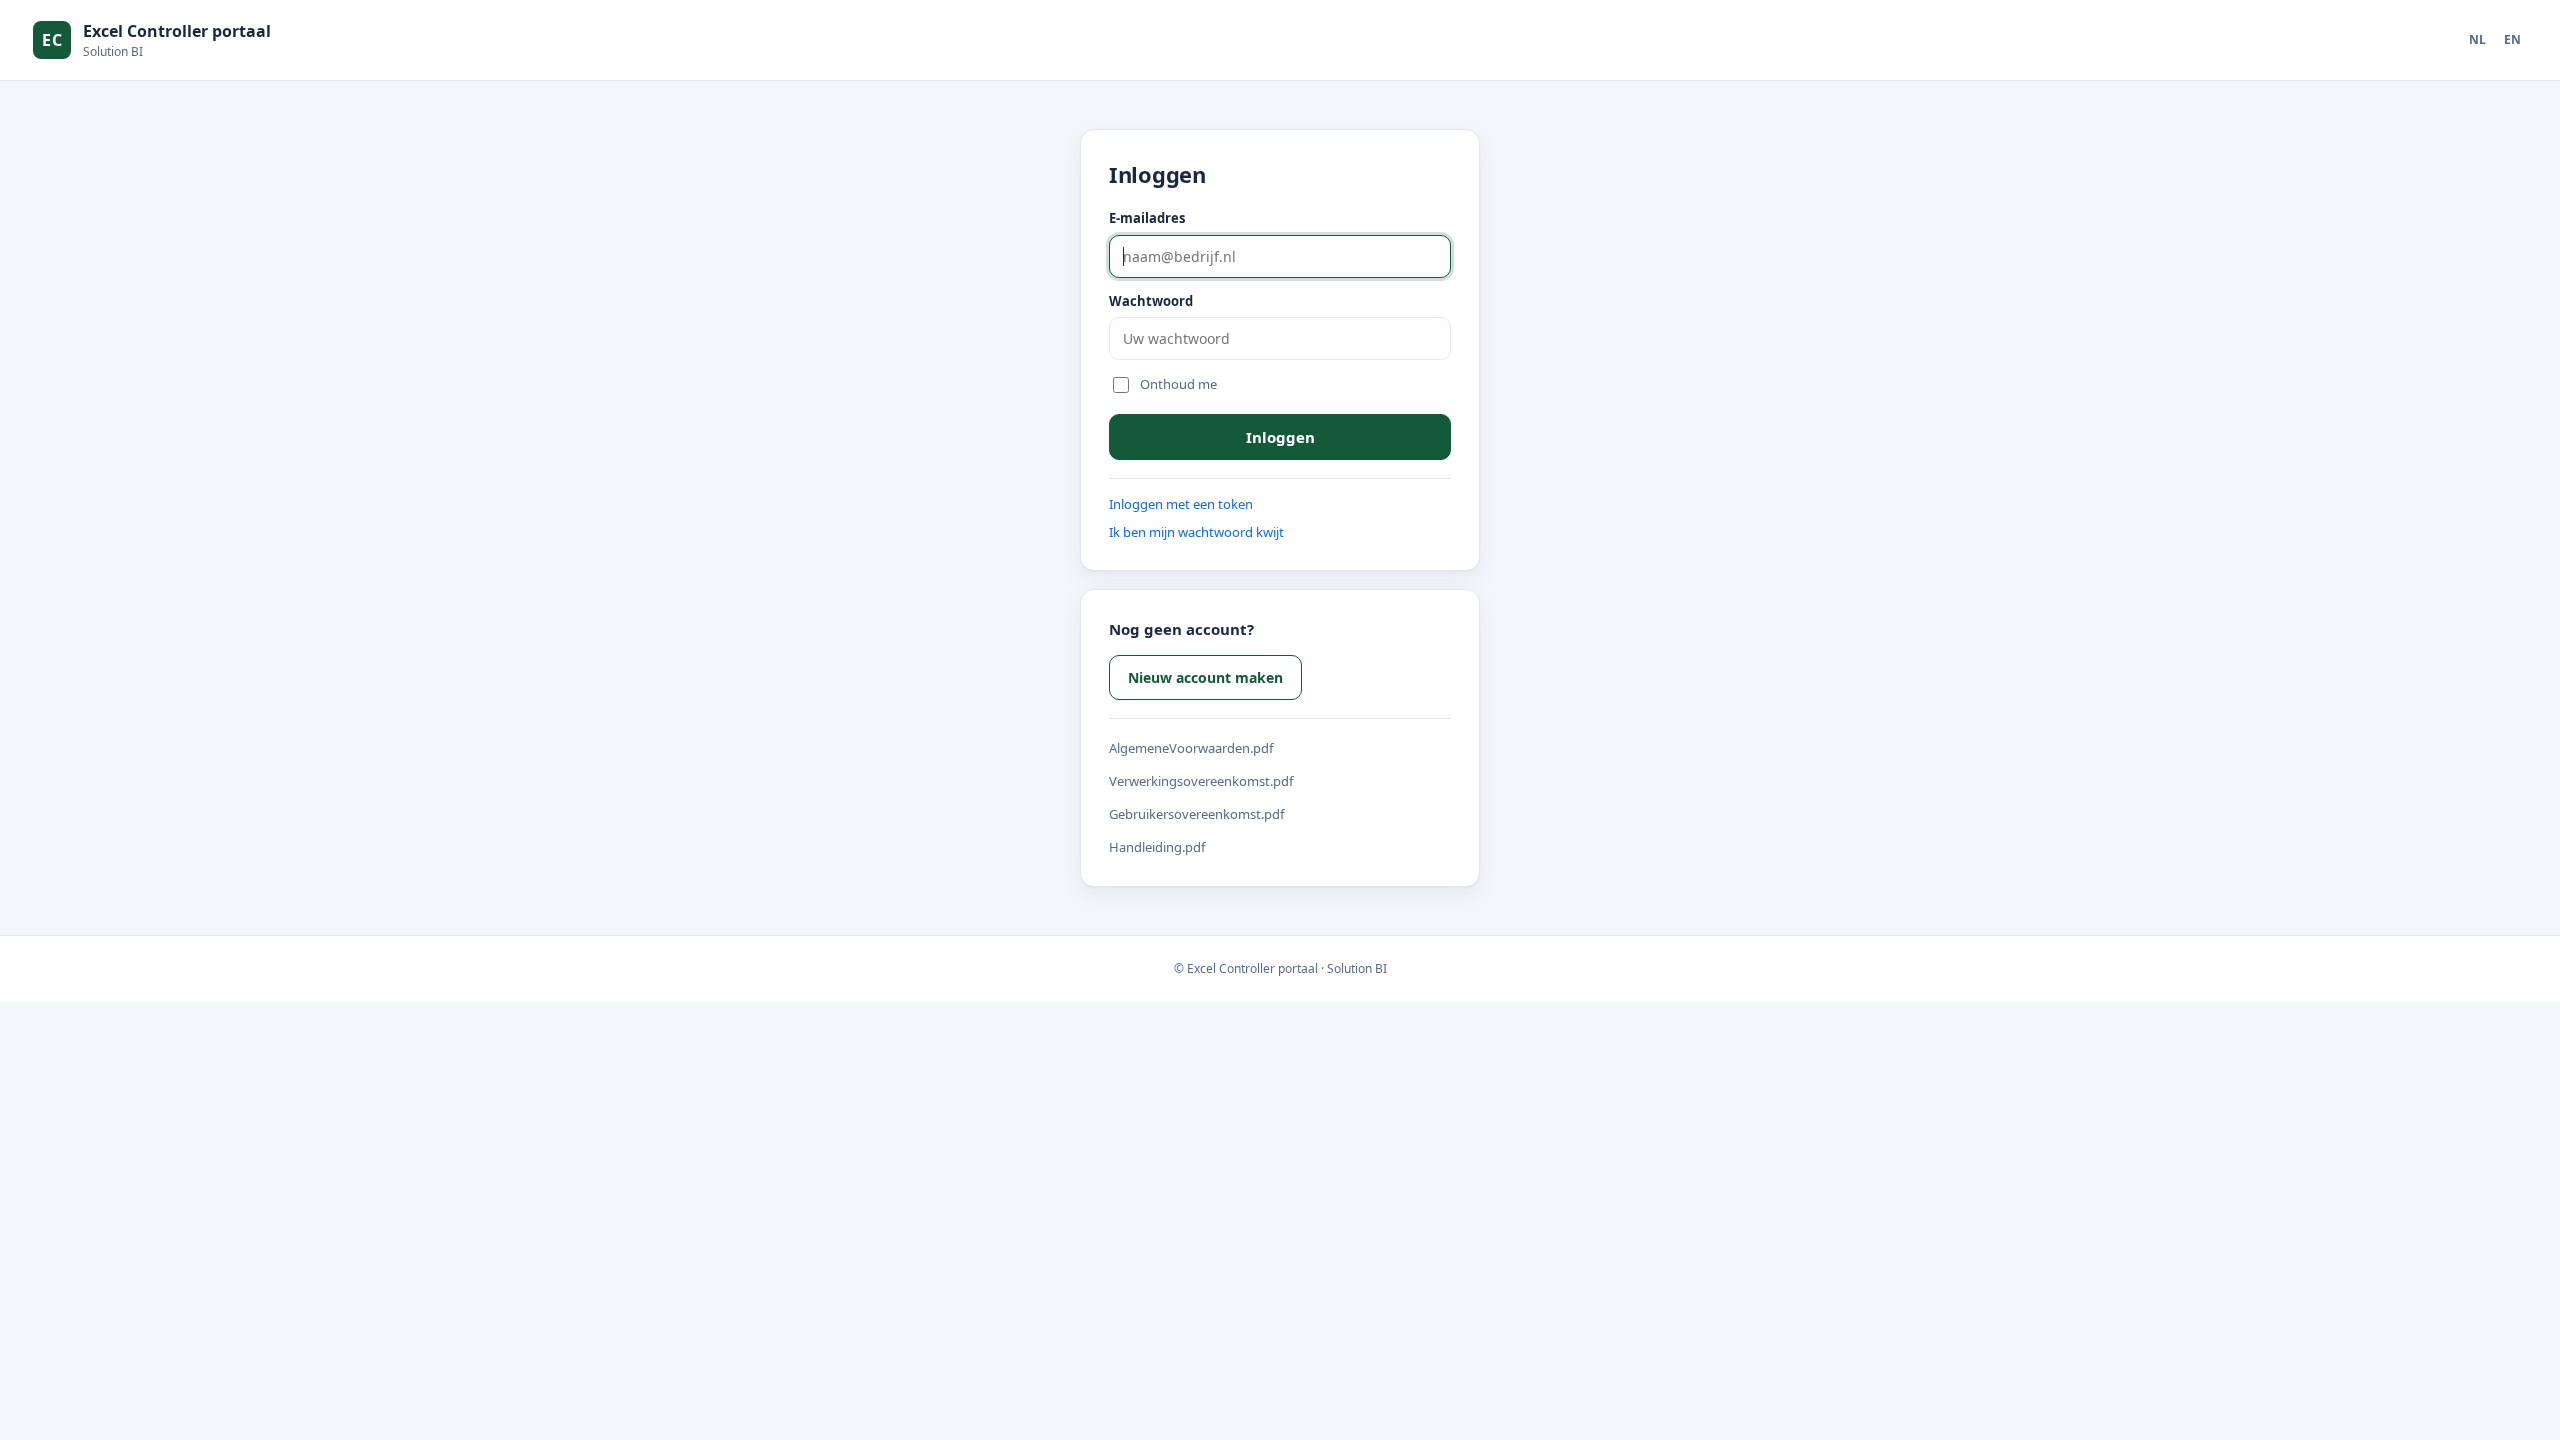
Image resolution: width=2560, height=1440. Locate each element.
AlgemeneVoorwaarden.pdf (1191, 748)
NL (2477, 39)
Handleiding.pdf (1157, 847)
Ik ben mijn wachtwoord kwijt (1196, 532)
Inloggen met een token (1181, 504)
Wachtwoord (1151, 301)
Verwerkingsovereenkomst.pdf (1201, 781)
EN (2512, 39)
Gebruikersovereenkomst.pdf (1196, 814)
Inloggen (1280, 437)
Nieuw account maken (1205, 677)
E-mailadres (1147, 218)
